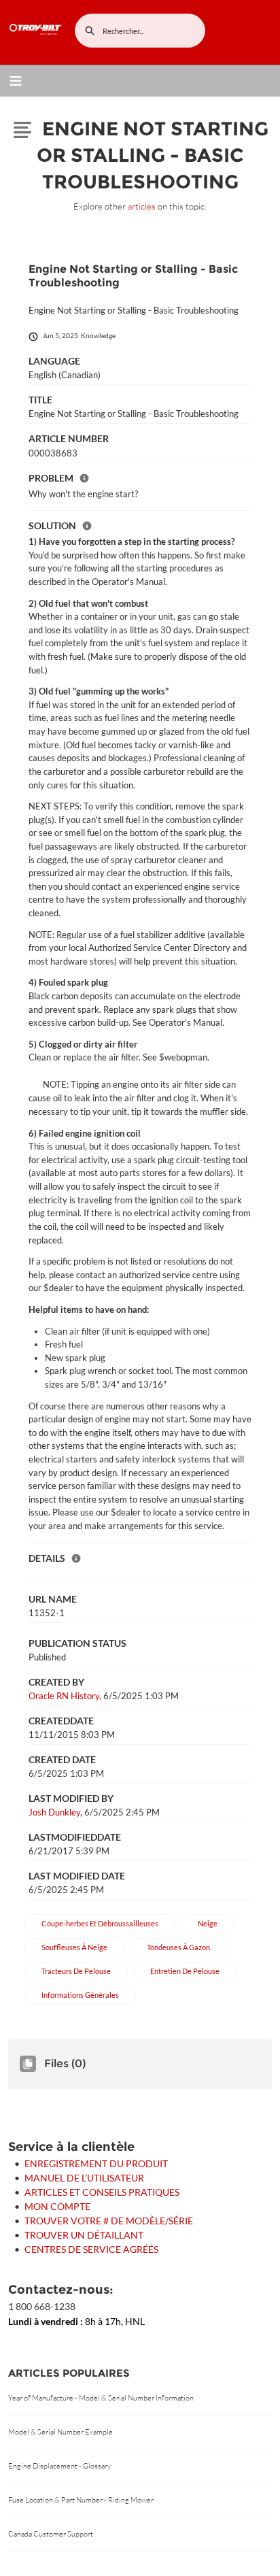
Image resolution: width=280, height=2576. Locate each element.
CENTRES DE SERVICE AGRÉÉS (91, 2249)
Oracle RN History (64, 1696)
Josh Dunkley (54, 1812)
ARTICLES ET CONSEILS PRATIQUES (102, 2192)
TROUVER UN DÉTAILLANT (84, 2235)
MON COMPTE (57, 2206)
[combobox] (140, 31)
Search (90, 31)
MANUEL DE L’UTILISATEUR (84, 2178)
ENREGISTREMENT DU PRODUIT (96, 2163)
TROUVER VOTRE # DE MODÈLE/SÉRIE (109, 2221)
